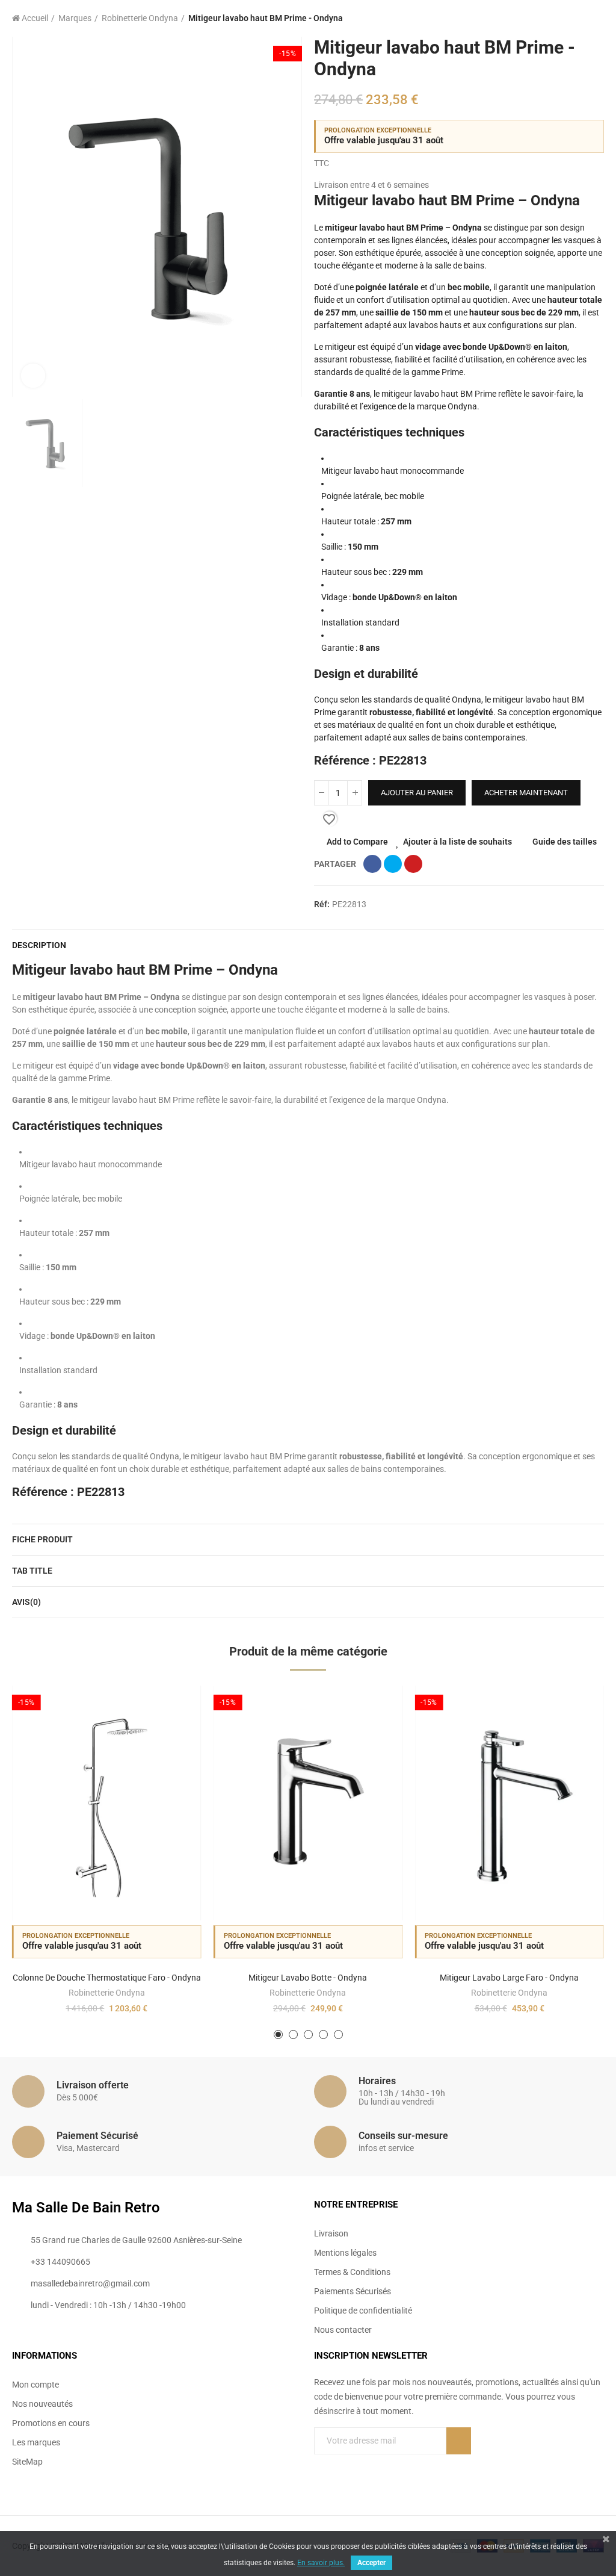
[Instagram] (484, 2474)
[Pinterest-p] (459, 2474)
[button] (278, 2034)
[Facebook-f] (434, 2474)
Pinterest (413, 864)
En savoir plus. (321, 2563)
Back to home (580, 19)
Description (39, 945)
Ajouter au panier (417, 793)
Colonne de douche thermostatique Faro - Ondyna (107, 1978)
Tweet (393, 864)
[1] (459, 2441)
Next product (595, 19)
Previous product (565, 19)
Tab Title (32, 1571)
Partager (372, 864)
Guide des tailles (565, 842)
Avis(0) (26, 1602)
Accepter (371, 2563)
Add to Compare (357, 842)
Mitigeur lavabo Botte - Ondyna (308, 1978)
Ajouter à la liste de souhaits (457, 842)
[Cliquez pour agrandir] (33, 376)
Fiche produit (42, 1539)
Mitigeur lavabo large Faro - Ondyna (509, 1978)
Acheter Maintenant (526, 793)
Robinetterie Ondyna (107, 1993)
